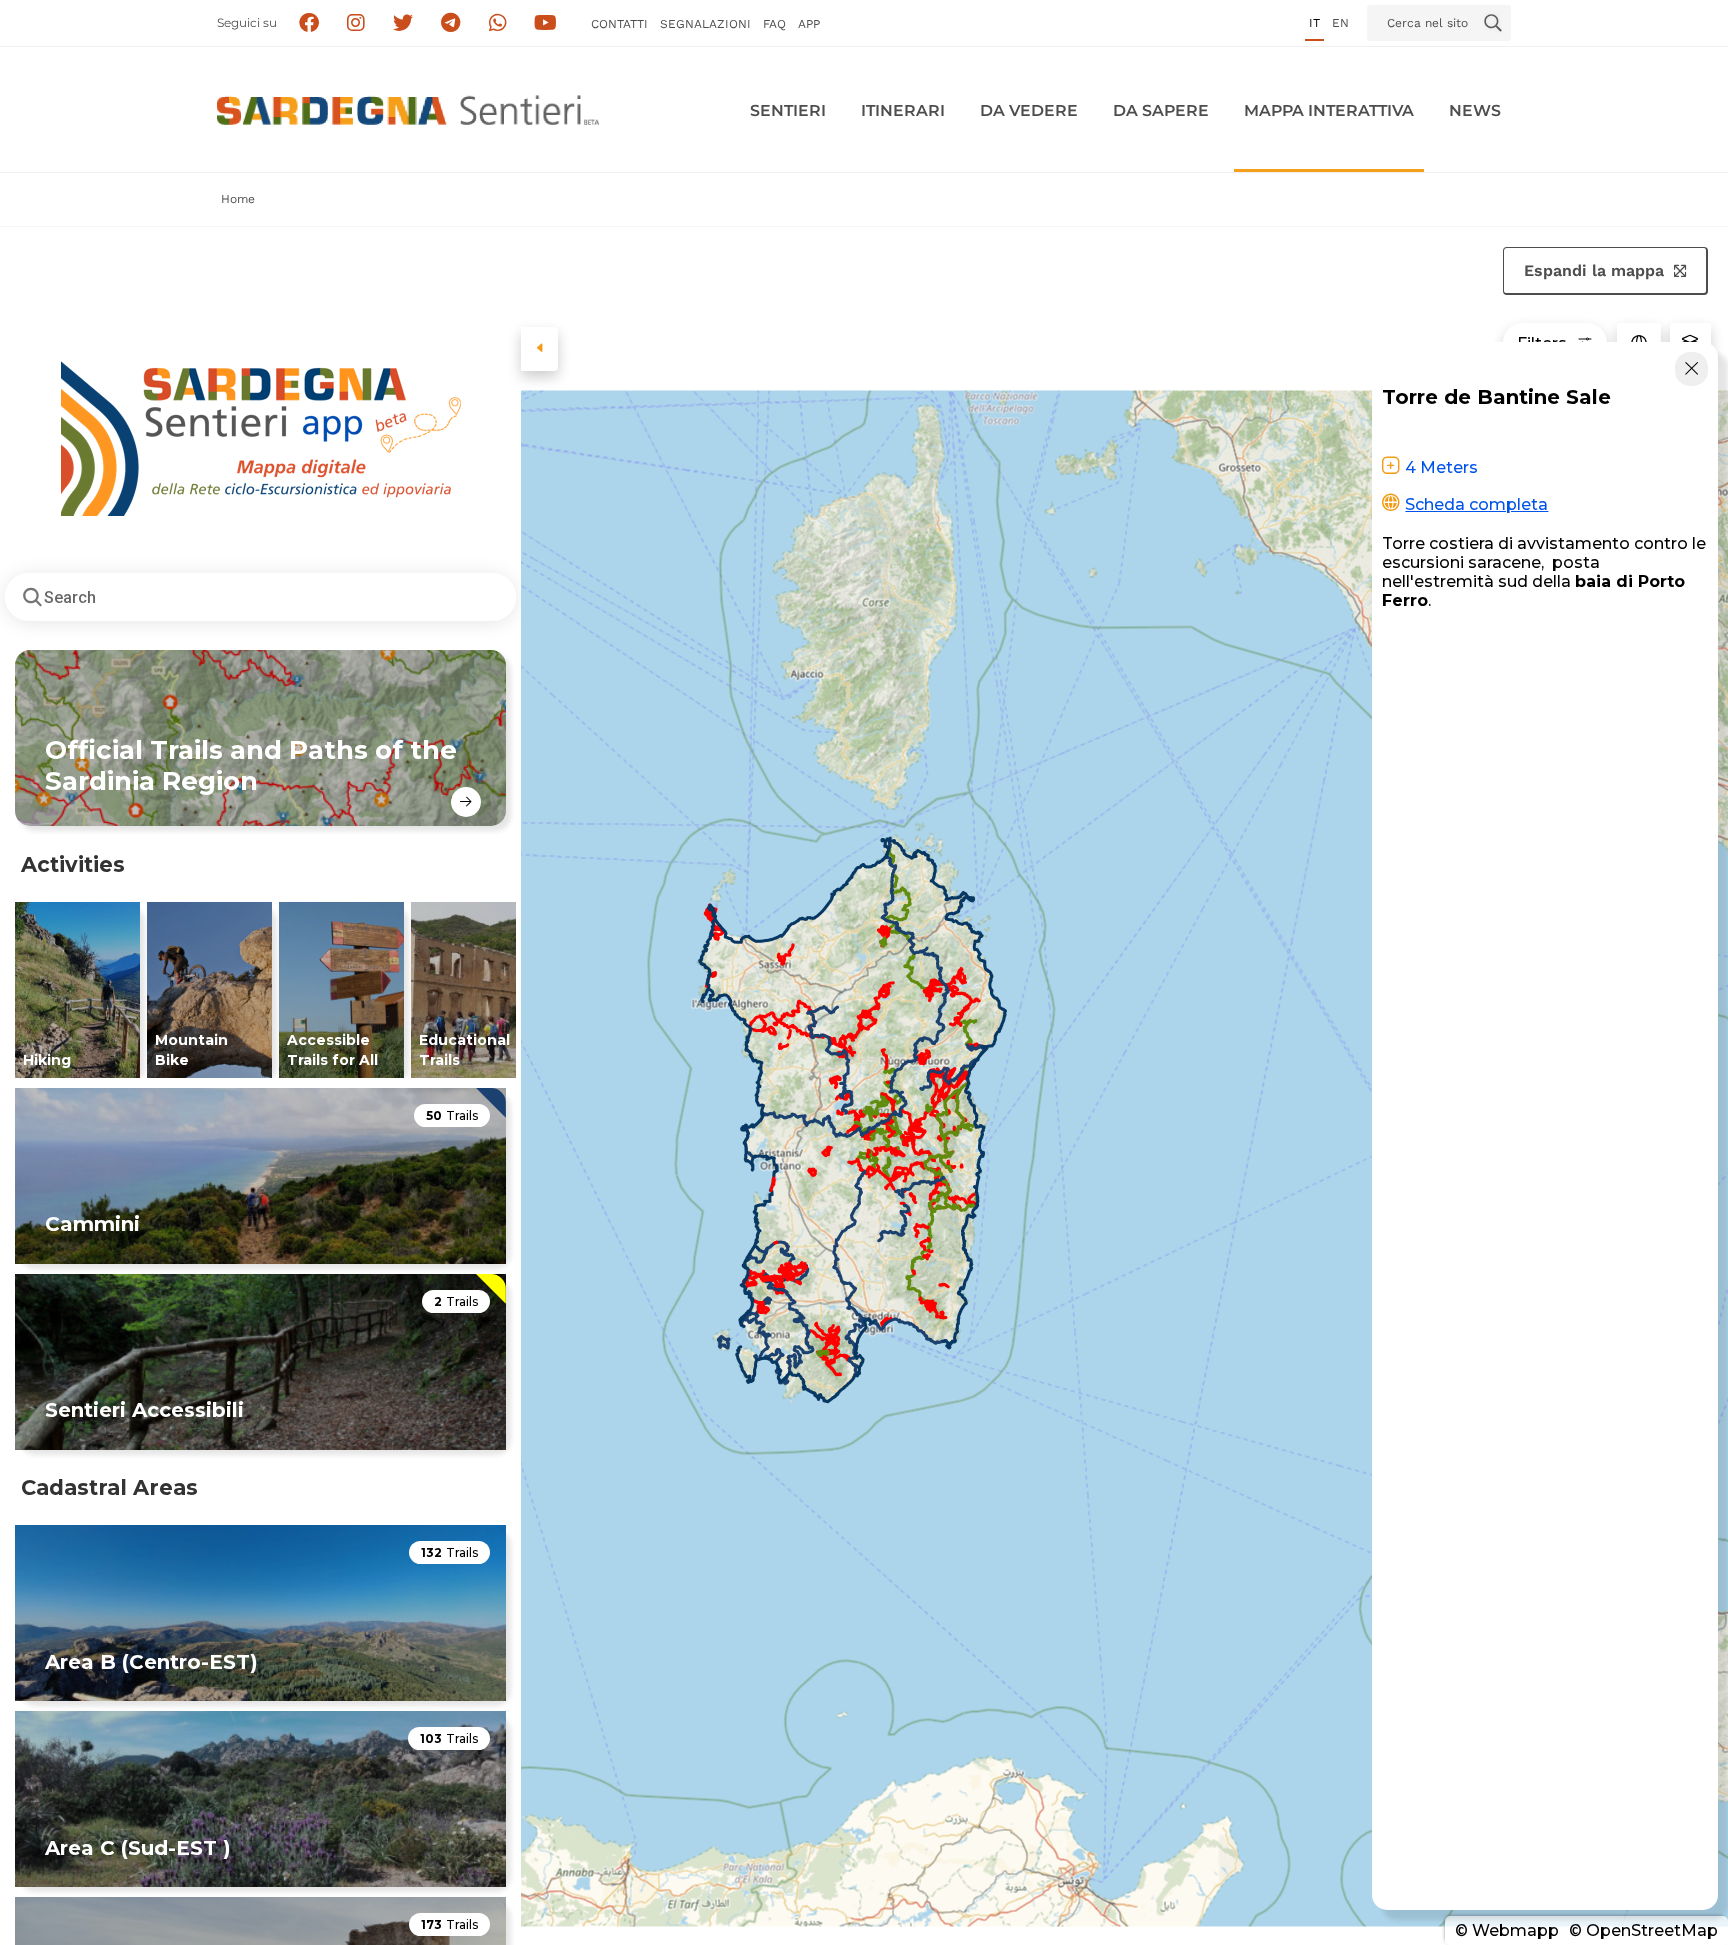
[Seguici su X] (403, 23)
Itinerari (903, 110)
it (1314, 23)
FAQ (774, 24)
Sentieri (788, 110)
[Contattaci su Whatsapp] (498, 23)
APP (809, 24)
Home (238, 199)
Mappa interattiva (1329, 110)
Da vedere (1029, 110)
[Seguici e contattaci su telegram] (450, 23)
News (1475, 110)
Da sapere (1161, 110)
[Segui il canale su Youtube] (545, 23)
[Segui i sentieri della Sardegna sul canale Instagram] (356, 23)
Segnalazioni (705, 24)
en (1340, 23)
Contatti (619, 24)
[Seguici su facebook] (308, 23)
